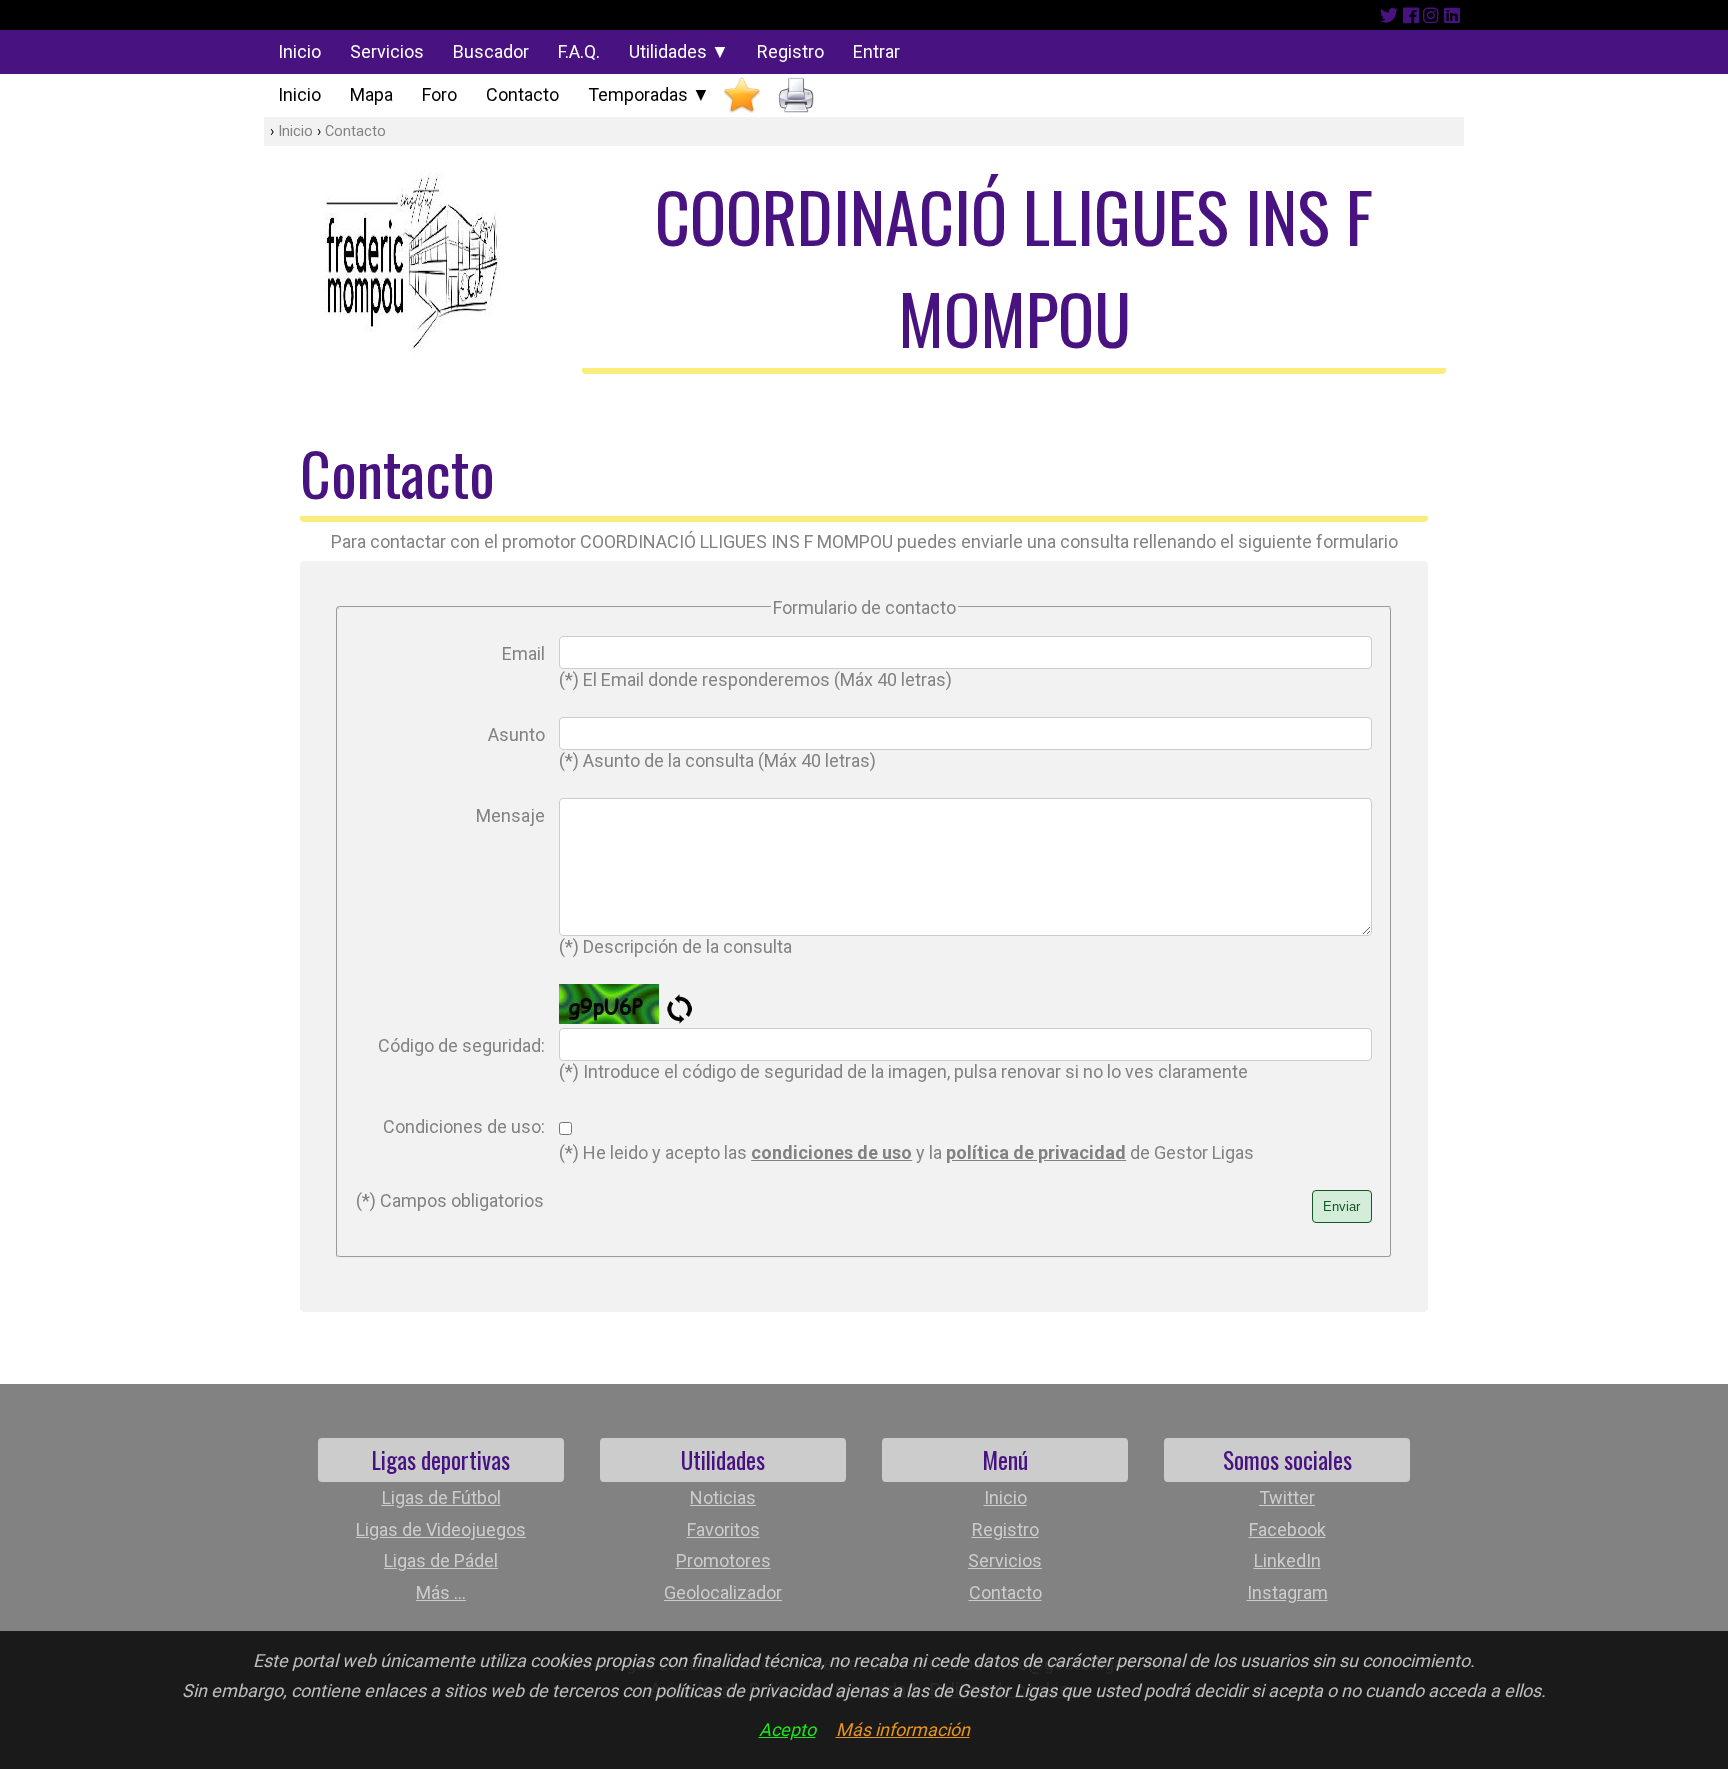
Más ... (441, 1592)
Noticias (723, 1497)
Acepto (787, 1729)
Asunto (516, 734)
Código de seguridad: (461, 1045)
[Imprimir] (796, 95)
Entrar (876, 51)
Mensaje (510, 815)
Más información (903, 1729)
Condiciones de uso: (464, 1126)
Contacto (522, 94)
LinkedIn (1287, 1560)
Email (523, 653)
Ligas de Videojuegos (441, 1529)
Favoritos (723, 1529)
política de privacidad (1036, 1152)
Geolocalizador (723, 1592)
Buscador (491, 51)
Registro (790, 51)
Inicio (299, 51)
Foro (439, 94)
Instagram (1287, 1592)
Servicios (387, 51)
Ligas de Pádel (441, 1560)
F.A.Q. (579, 51)
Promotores (723, 1560)
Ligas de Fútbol (441, 1497)
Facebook (1287, 1529)
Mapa (371, 94)
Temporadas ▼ (649, 94)
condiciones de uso (831, 1152)
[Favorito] (742, 95)
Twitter (1287, 1497)
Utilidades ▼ (679, 51)
